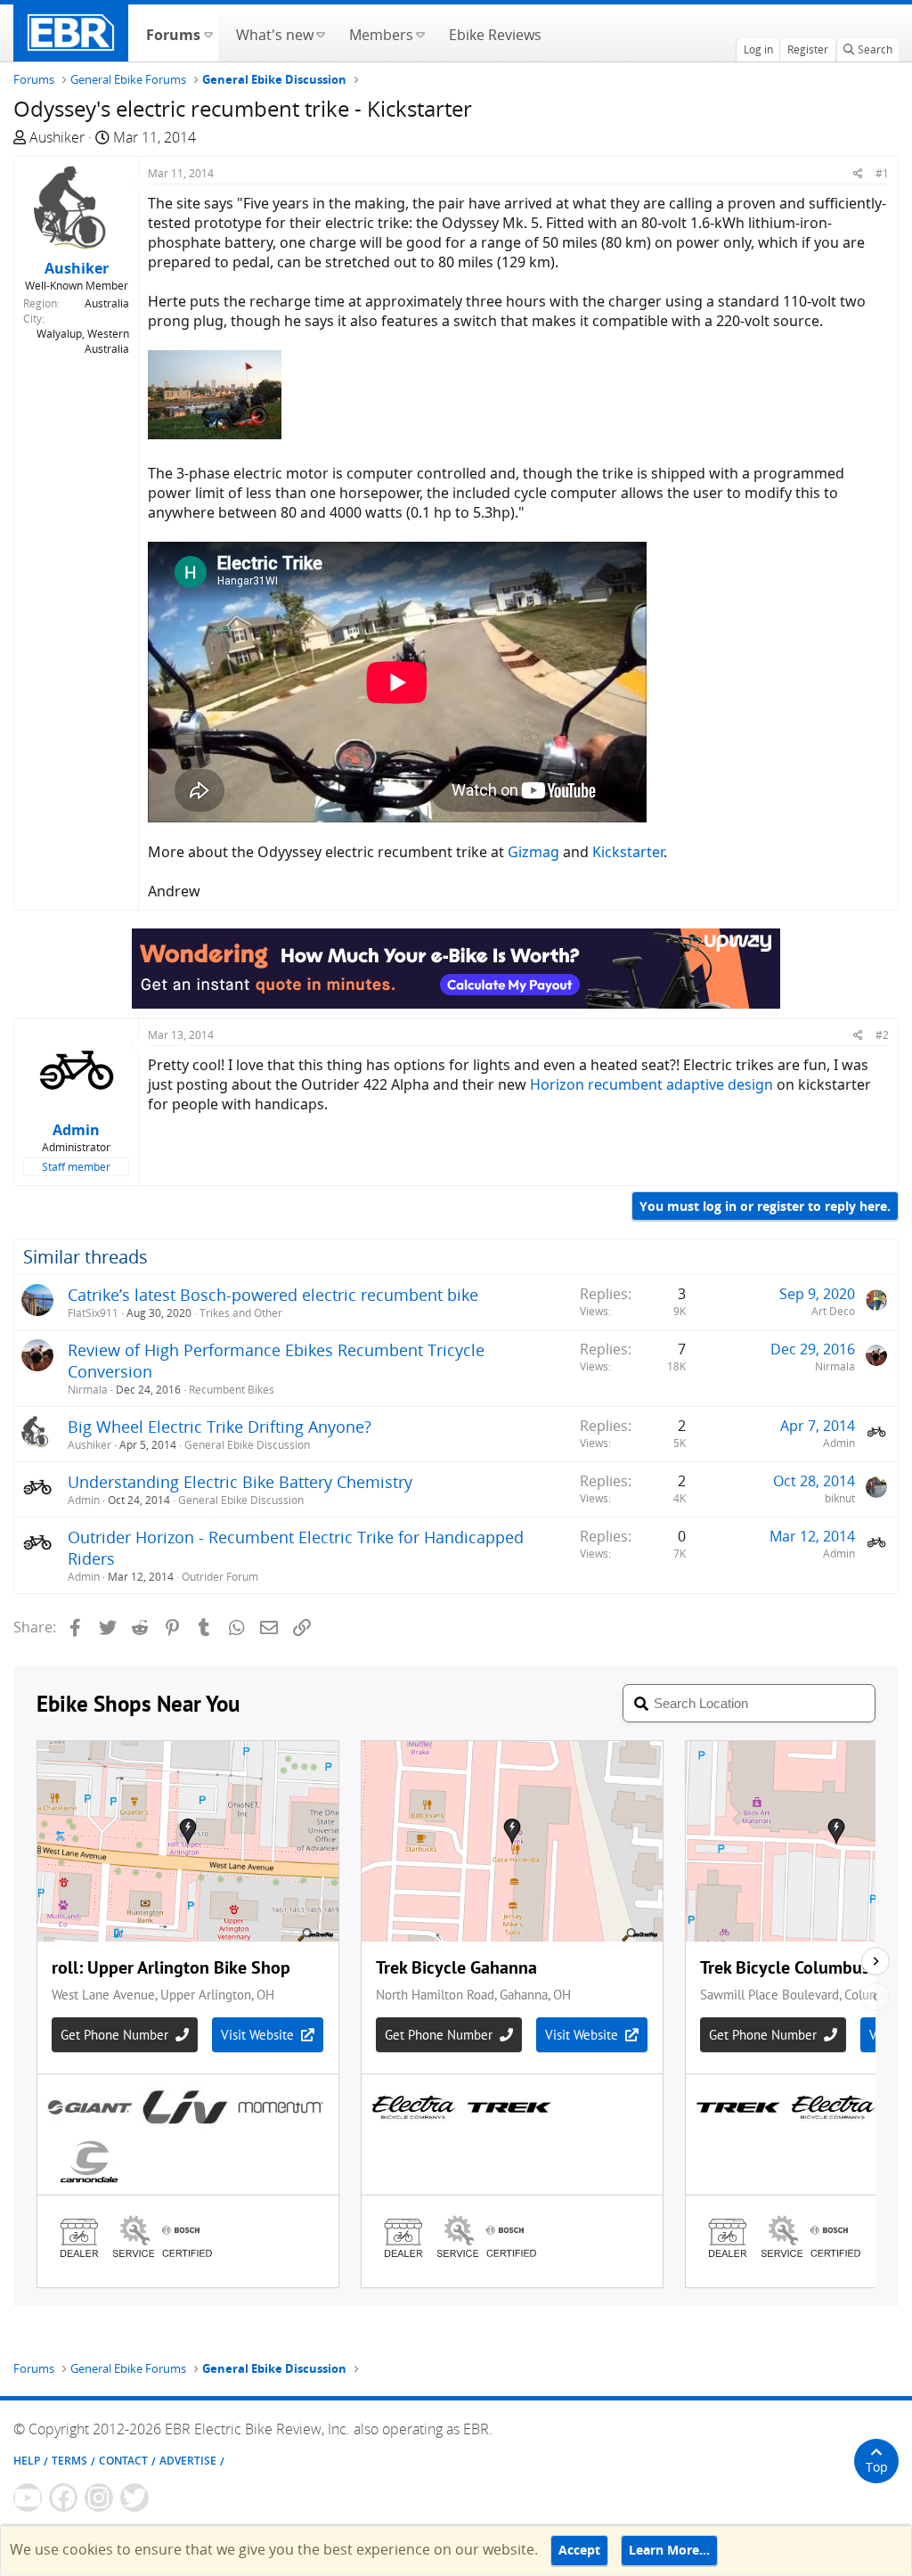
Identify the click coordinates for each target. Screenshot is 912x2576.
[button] (208, 33)
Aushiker (57, 137)
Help (27, 2461)
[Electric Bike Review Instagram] (99, 2498)
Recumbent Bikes (232, 1390)
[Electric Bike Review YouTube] (28, 2498)
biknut (840, 1498)
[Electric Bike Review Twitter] (134, 2498)
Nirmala (88, 1390)
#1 (882, 173)
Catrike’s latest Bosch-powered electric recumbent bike (273, 1295)
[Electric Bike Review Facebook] (63, 2498)
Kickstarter (628, 852)
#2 (882, 1035)
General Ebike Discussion (247, 1445)
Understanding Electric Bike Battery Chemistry (240, 1482)
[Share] (858, 173)
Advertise (188, 2461)
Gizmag (533, 852)
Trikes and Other (241, 1313)
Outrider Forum (220, 1577)
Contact (123, 2461)
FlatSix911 (93, 1313)
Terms (69, 2461)
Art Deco (833, 1311)
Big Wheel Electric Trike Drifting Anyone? (220, 1427)
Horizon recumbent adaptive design (651, 1084)
